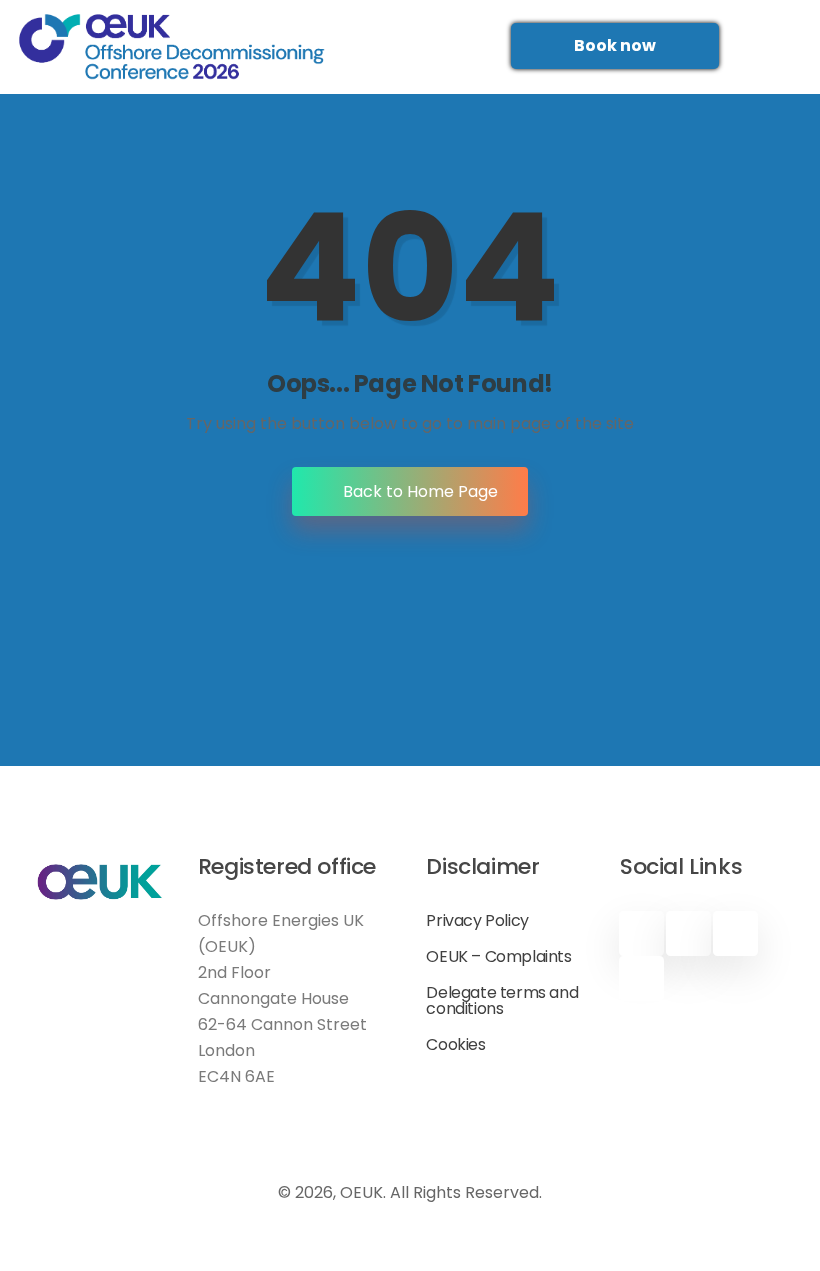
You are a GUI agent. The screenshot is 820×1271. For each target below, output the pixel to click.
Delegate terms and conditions (502, 1001)
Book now (615, 45)
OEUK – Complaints (498, 957)
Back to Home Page (418, 491)
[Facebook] (641, 933)
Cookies (455, 1045)
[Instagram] (641, 978)
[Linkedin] (735, 933)
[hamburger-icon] (403, 47)
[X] (688, 933)
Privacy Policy (477, 921)
